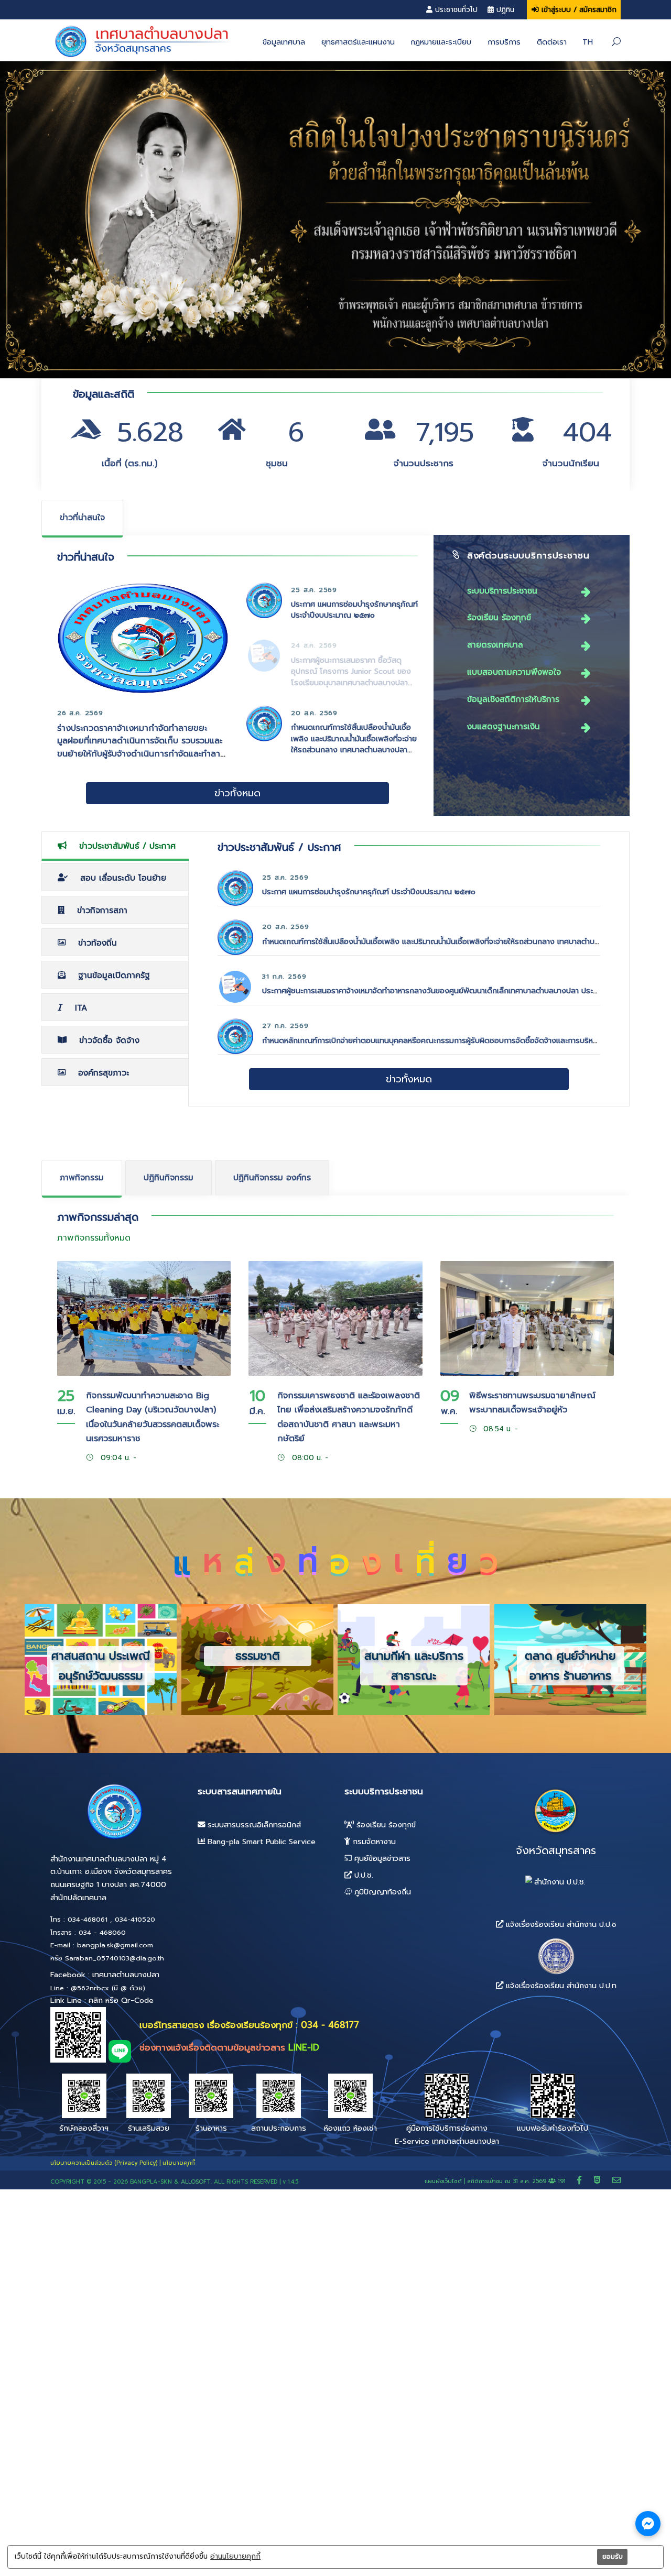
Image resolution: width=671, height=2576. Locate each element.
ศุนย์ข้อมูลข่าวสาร (381, 1858)
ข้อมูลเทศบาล (284, 42)
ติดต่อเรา (552, 42)
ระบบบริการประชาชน (502, 591)
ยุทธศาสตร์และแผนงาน (358, 42)
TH (588, 42)
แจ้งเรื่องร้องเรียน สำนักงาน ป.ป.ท (560, 1986)
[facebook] (581, 2180)
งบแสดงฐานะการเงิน (504, 726)
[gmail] (616, 2180)
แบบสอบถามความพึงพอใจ (514, 672)
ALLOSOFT (196, 2182)
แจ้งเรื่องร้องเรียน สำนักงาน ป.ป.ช (560, 1924)
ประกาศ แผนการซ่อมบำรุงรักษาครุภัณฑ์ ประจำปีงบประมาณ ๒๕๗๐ (354, 610)
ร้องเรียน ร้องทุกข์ (499, 617)
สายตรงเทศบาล (495, 645)
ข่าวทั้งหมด (237, 793)
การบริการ (504, 42)
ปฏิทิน (505, 10)
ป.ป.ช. (362, 1875)
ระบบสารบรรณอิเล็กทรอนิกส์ (253, 1825)
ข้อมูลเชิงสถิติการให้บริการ (513, 699)
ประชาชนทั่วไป (456, 10)
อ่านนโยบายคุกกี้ (235, 2557)
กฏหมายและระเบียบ (441, 42)
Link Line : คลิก (77, 2000)
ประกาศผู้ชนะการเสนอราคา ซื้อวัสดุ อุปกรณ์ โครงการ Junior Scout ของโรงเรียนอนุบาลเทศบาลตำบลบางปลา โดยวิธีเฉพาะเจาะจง (351, 677)
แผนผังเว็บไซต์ (443, 2181)
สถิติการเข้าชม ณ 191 (517, 2181)
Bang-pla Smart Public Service (260, 1841)
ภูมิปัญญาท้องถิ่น (381, 1892)
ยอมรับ (613, 2557)
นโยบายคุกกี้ (179, 2163)
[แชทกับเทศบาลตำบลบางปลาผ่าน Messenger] (648, 2524)
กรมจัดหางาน (373, 1841)
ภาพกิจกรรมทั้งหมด (94, 1238)
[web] (599, 2180)
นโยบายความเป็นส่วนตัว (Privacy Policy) (104, 2163)
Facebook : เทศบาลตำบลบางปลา (105, 1975)
